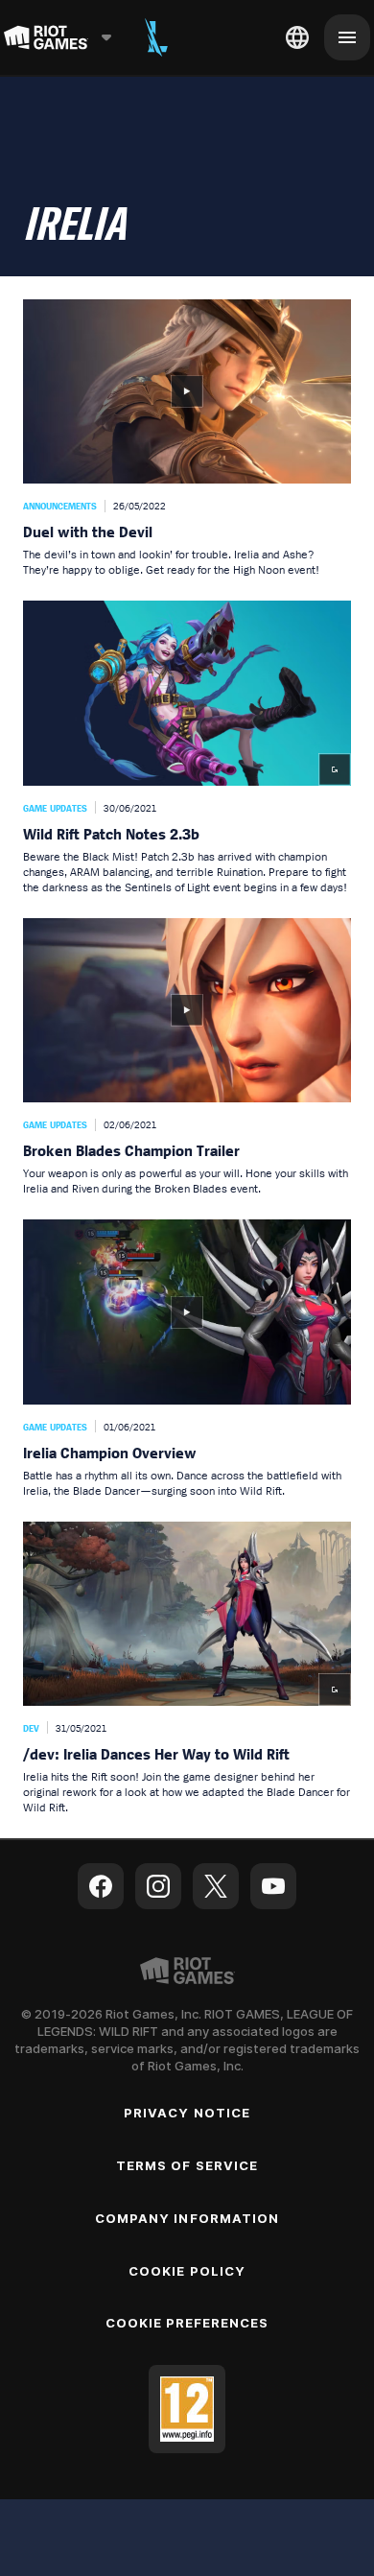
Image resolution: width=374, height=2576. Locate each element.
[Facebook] (101, 1886)
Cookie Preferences (187, 2323)
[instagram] (158, 1886)
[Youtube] (273, 1886)
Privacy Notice (187, 2113)
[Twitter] (216, 1886)
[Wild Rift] (156, 37)
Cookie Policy (187, 2271)
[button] (187, 438)
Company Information (187, 2218)
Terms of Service (187, 2165)
